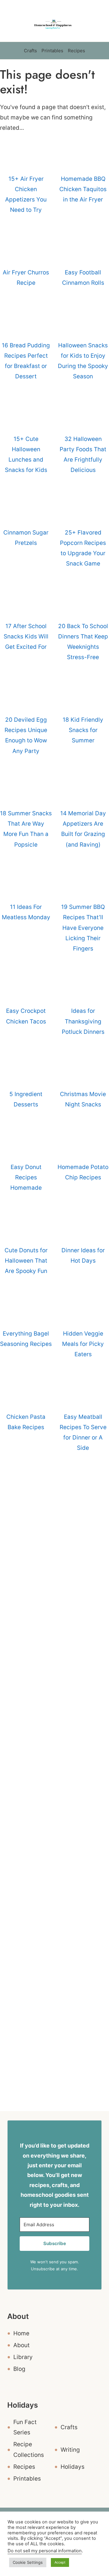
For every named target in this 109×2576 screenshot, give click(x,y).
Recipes (76, 51)
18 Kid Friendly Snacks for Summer (83, 730)
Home (21, 2333)
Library (23, 2357)
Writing (70, 2450)
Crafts (30, 51)
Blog (19, 2369)
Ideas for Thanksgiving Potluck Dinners (83, 1021)
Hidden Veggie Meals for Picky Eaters (83, 1344)
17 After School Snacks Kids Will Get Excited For (26, 636)
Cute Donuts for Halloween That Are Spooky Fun (26, 1261)
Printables (52, 51)
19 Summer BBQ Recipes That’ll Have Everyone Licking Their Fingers (83, 928)
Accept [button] (60, 2562)
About (21, 2345)
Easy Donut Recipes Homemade (26, 1177)
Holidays (73, 2467)
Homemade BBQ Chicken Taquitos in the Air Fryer (83, 189)
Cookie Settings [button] (28, 2562)
